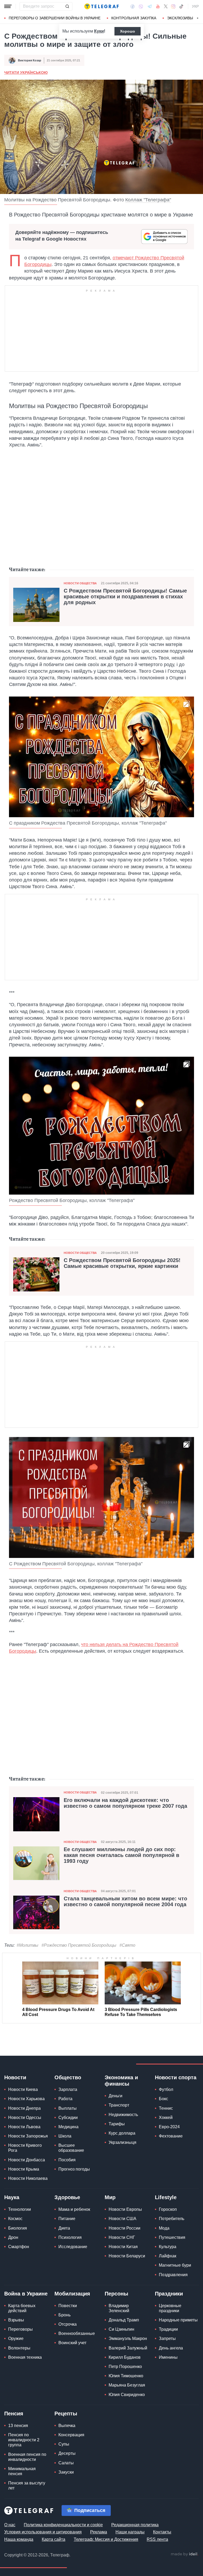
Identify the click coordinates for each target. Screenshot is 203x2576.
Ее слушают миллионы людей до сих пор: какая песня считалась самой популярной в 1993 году (121, 1855)
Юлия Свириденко (127, 2395)
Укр (195, 6)
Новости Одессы (25, 2118)
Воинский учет (72, 2343)
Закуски (66, 2472)
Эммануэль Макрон (128, 2338)
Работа (65, 2099)
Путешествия (172, 2237)
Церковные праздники (170, 2308)
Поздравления (173, 2275)
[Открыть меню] (8, 6)
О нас (10, 2525)
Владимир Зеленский (119, 2308)
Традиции (168, 2329)
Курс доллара (122, 2133)
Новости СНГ (122, 2237)
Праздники (169, 2294)
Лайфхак (168, 2256)
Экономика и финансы (121, 2081)
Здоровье (67, 2197)
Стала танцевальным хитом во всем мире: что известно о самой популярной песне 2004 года (125, 1901)
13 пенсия (18, 2426)
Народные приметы (178, 2320)
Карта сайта (54, 2539)
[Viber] (141, 6)
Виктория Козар (30, 60)
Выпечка (67, 2426)
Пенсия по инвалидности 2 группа (24, 2440)
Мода (164, 2228)
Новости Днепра (24, 2108)
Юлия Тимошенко (126, 2376)
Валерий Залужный (128, 2348)
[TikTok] (181, 6)
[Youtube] (158, 6)
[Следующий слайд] (198, 18)
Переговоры (20, 2329)
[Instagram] (173, 6)
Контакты (162, 2532)
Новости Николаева (28, 2178)
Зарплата (68, 2089)
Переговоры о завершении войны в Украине (55, 18)
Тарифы (117, 2124)
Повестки (68, 2306)
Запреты (167, 2338)
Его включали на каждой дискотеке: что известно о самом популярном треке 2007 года (125, 1803)
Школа (65, 2136)
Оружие (16, 2338)
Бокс (163, 2099)
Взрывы (16, 2320)
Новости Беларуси (127, 2256)
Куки (99, 31)
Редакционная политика (135, 2525)
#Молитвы (27, 1945)
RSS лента (157, 2539)
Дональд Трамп (124, 2320)
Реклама (99, 2532)
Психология (70, 2237)
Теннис (166, 2108)
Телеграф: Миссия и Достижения (106, 2539)
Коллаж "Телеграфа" (148, 200)
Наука (12, 2197)
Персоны (116, 2294)
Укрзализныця (123, 2142)
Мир (110, 2197)
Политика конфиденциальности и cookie (63, 2525)
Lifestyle (166, 2197)
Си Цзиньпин (121, 2329)
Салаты (66, 2463)
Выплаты (68, 2108)
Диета (64, 2228)
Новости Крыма (24, 2169)
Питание (67, 2219)
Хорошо (128, 31)
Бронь (64, 2315)
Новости (15, 2077)
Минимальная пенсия (22, 2471)
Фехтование (171, 2136)
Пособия (67, 2160)
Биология (18, 2228)
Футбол (166, 2089)
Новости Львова (24, 2127)
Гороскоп (168, 2209)
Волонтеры (19, 2348)
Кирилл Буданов (125, 2357)
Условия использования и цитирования (43, 2532)
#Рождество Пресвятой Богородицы (79, 1945)
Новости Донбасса (27, 2160)
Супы (64, 2444)
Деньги (116, 2096)
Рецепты (66, 2414)
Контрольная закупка (134, 18)
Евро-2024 (169, 2127)
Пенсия (14, 2414)
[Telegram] (150, 6)
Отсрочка (68, 2324)
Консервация (71, 2435)
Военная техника (25, 2357)
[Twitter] (166, 6)
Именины (168, 2357)
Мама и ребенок (74, 2209)
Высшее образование (71, 2148)
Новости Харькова (26, 2099)
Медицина (68, 2127)
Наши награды (130, 2532)
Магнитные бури (175, 2265)
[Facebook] (133, 6)
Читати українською (26, 73)
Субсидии (68, 2118)
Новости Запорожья (28, 2136)
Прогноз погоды (74, 2169)
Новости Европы (125, 2209)
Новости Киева (23, 2089)
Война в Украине (26, 2294)
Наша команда (19, 2539)
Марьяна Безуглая (127, 2385)
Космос (15, 2219)
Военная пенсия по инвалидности (27, 2457)
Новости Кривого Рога (25, 2148)
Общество (68, 2077)
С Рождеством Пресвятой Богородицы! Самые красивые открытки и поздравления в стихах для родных (125, 596)
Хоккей (166, 2118)
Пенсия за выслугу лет (27, 2485)
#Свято (127, 1945)
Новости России (124, 2228)
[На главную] (101, 6)
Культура (168, 2247)
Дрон (13, 2237)
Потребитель (172, 2219)
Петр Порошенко (125, 2367)
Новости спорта (176, 2077)
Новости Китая (123, 2247)
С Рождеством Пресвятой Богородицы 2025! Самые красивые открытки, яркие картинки (122, 1263)
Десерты (67, 2453)
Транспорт (119, 2105)
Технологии (20, 2209)
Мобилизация (72, 2294)
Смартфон (19, 2247)
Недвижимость (123, 2115)
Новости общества (80, 583)
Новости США (123, 2219)
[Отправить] (67, 6)
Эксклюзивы (180, 18)
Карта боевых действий (22, 2308)
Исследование (73, 2247)
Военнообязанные (77, 2333)
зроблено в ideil (184, 2554)
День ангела (171, 2348)
